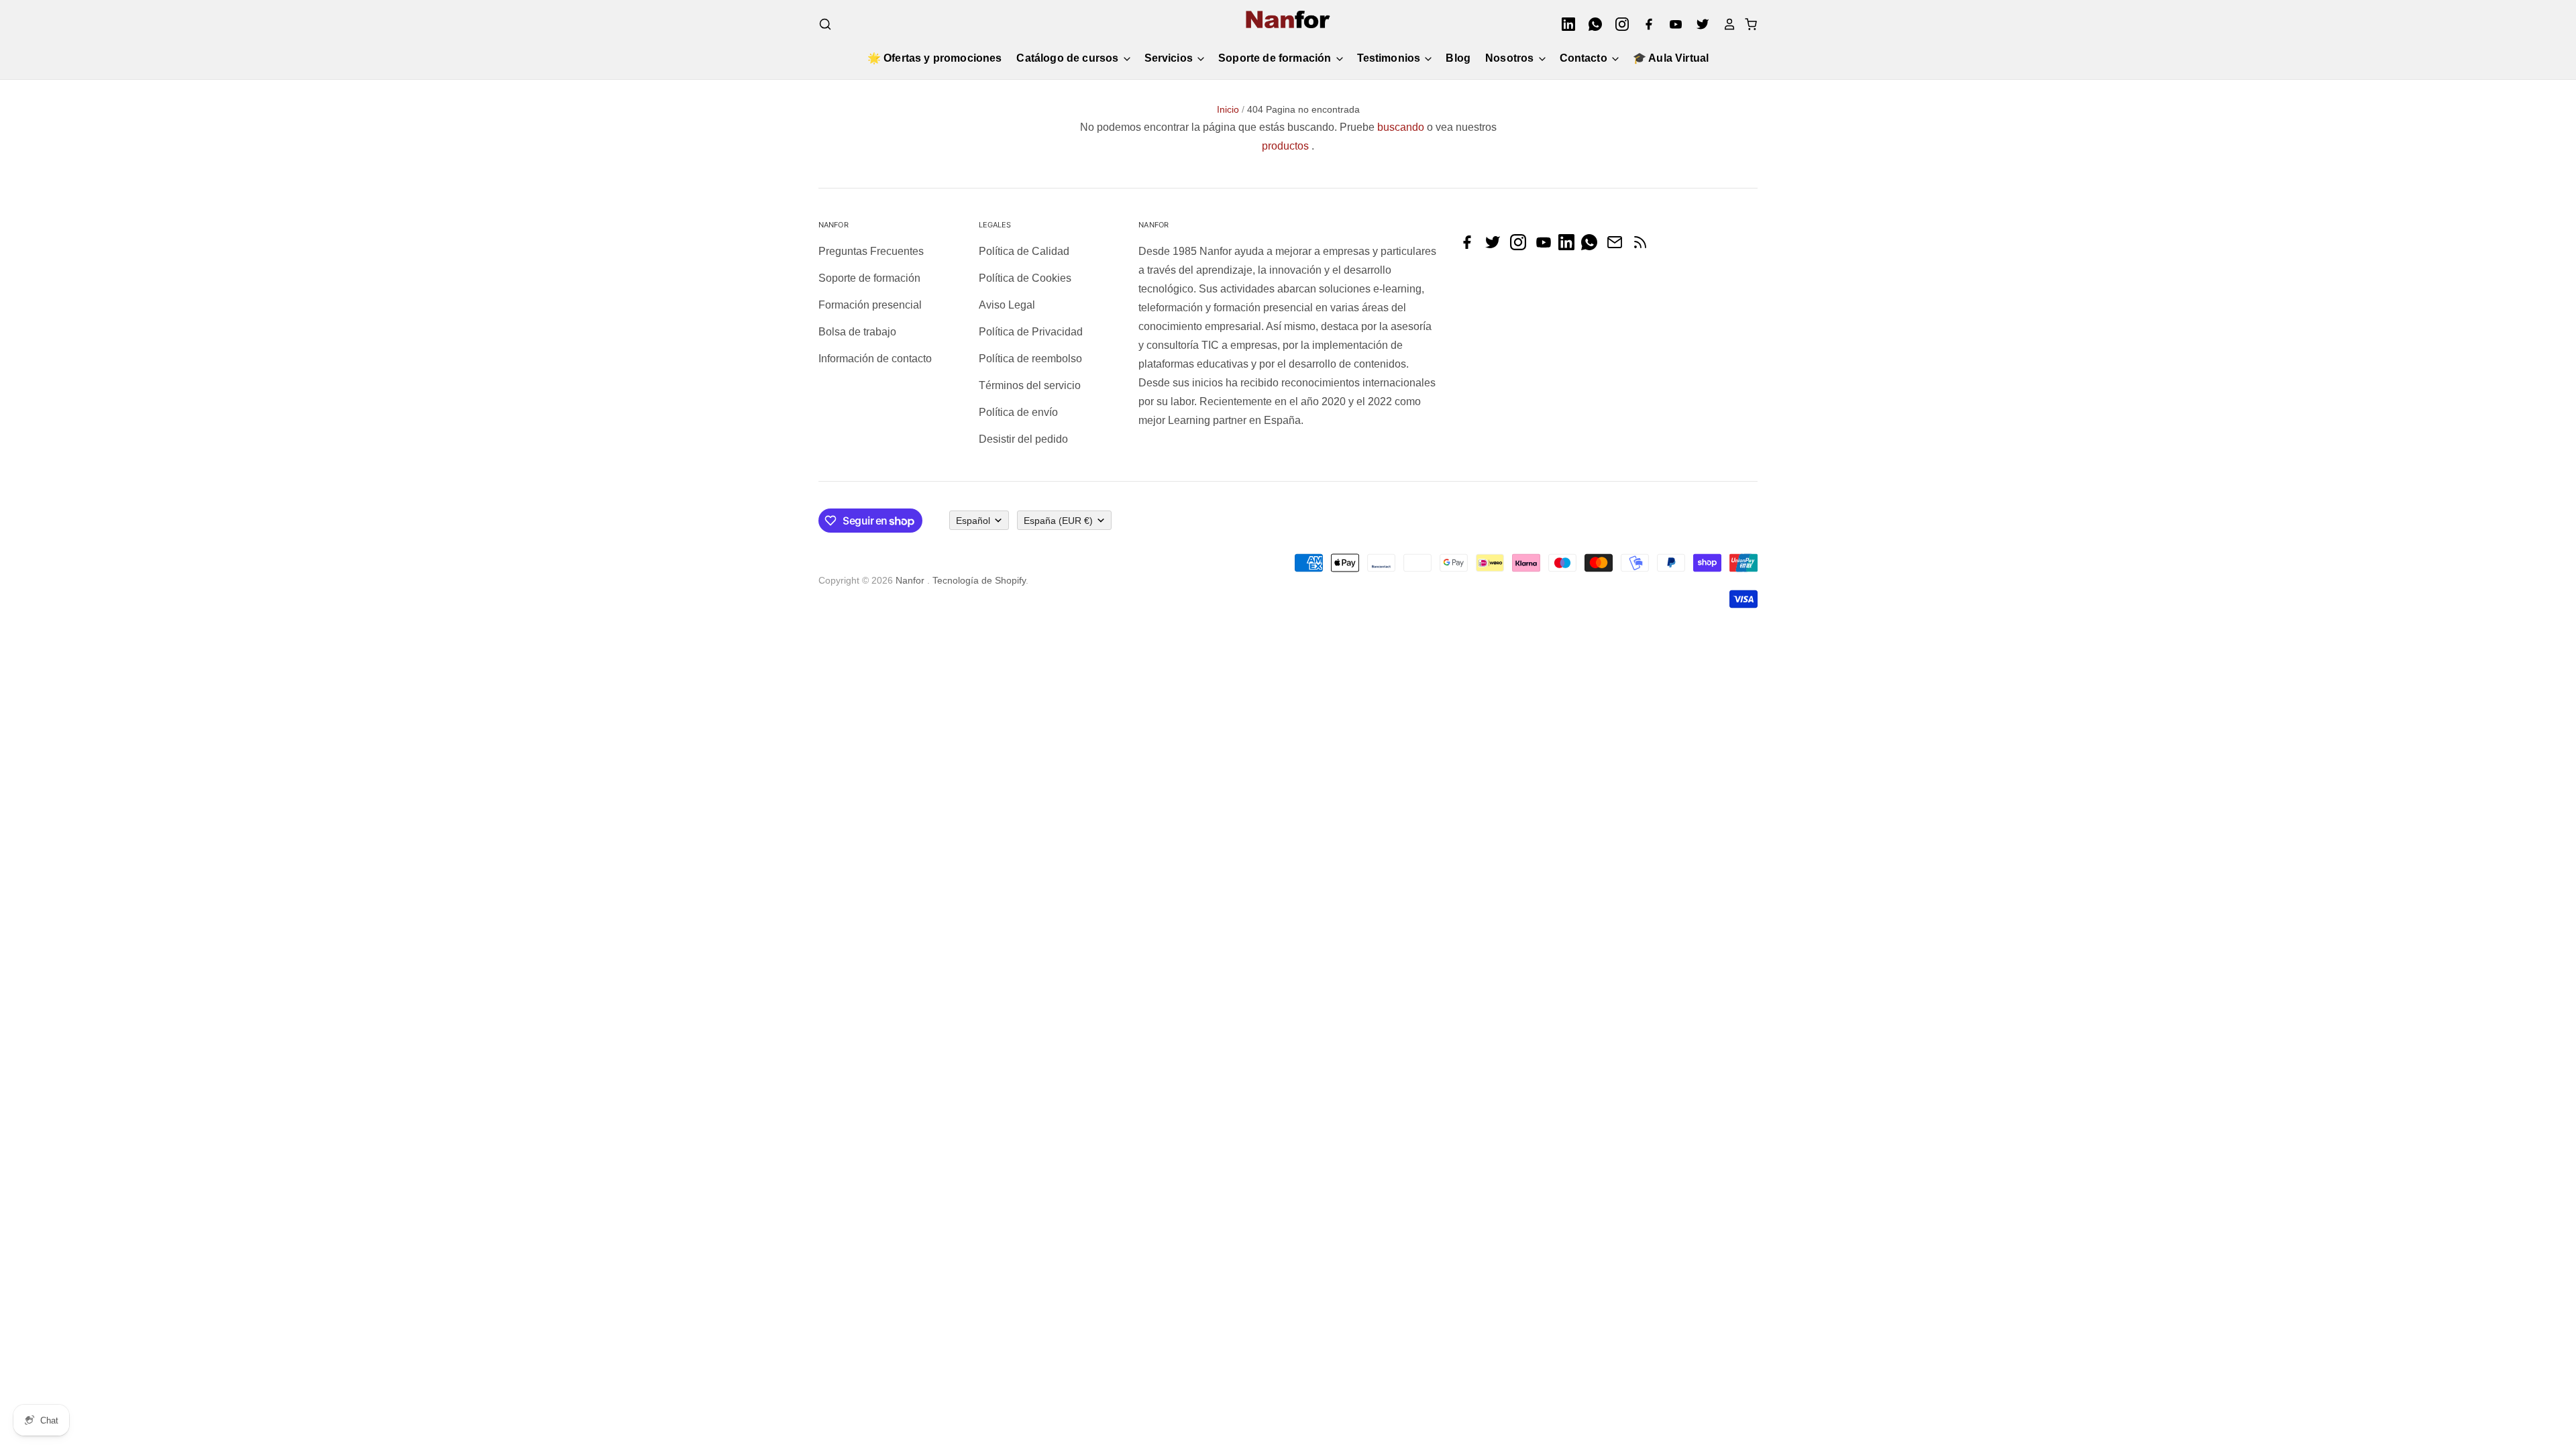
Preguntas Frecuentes (871, 251)
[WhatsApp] (1591, 24)
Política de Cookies (1025, 278)
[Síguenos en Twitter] (1496, 247)
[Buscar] (825, 24)
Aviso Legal (1007, 305)
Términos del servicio (1030, 385)
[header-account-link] (1725, 24)
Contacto (1585, 58)
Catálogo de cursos (1069, 58)
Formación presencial (870, 305)
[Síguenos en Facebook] (1470, 247)
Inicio (1228, 109)
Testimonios (1390, 58)
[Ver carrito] (1747, 24)
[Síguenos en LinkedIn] (1570, 247)
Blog (1458, 58)
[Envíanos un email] (1618, 247)
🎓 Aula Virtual (1671, 58)
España (1058, 521)
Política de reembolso (1030, 359)
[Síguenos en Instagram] (1521, 247)
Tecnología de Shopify (979, 580)
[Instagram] (1618, 24)
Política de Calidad (1024, 251)
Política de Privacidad (1031, 332)
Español (973, 521)
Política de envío (1018, 412)
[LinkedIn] (1564, 24)
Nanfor (910, 580)
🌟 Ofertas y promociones (935, 58)
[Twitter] (1699, 24)
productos (1285, 146)
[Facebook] (1645, 24)
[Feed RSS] (1644, 247)
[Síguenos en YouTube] (1547, 247)
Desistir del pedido (1023, 439)
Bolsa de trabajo (857, 332)
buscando (1401, 127)
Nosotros (1511, 58)
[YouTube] (1672, 24)
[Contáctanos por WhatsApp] (1593, 247)
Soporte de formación (1276, 58)
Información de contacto (875, 359)
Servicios (1170, 58)
